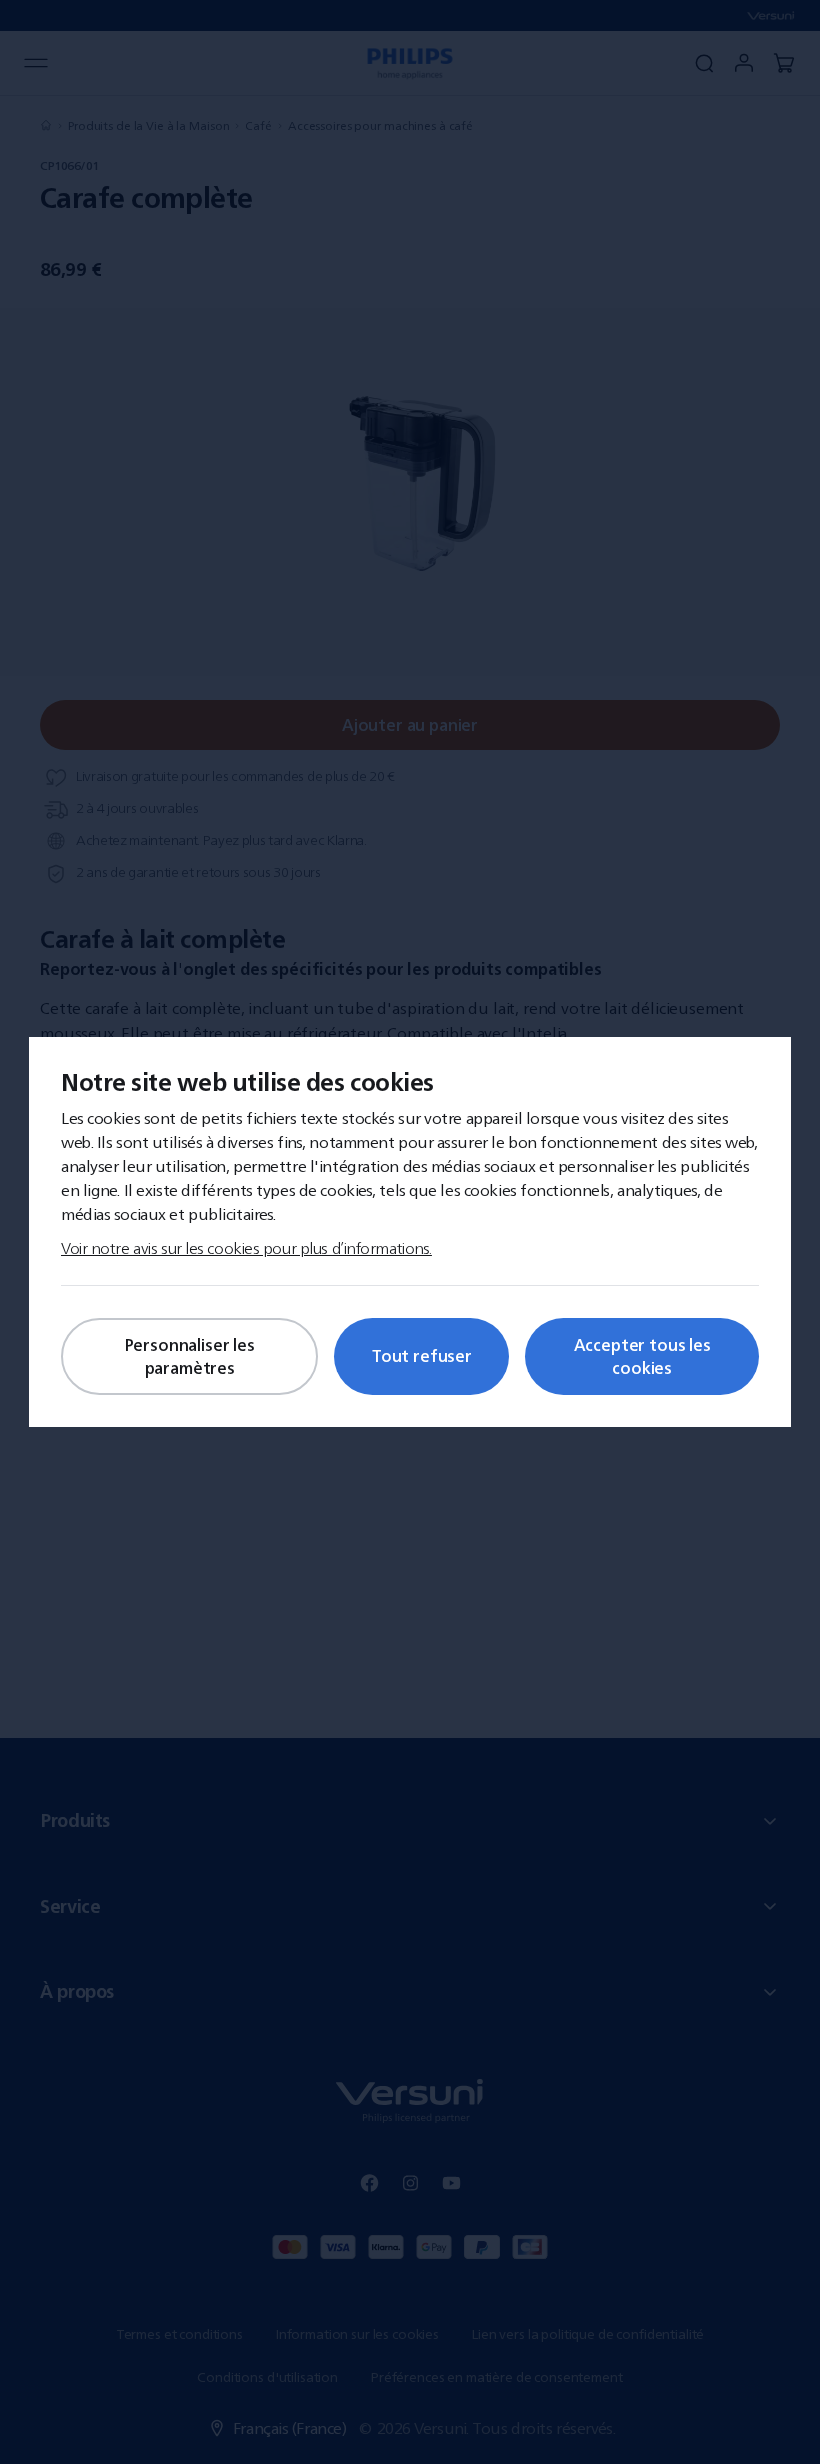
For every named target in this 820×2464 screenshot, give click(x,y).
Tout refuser (422, 1356)
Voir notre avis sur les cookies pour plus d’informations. (246, 1248)
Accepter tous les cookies (642, 1356)
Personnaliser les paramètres (190, 1356)
